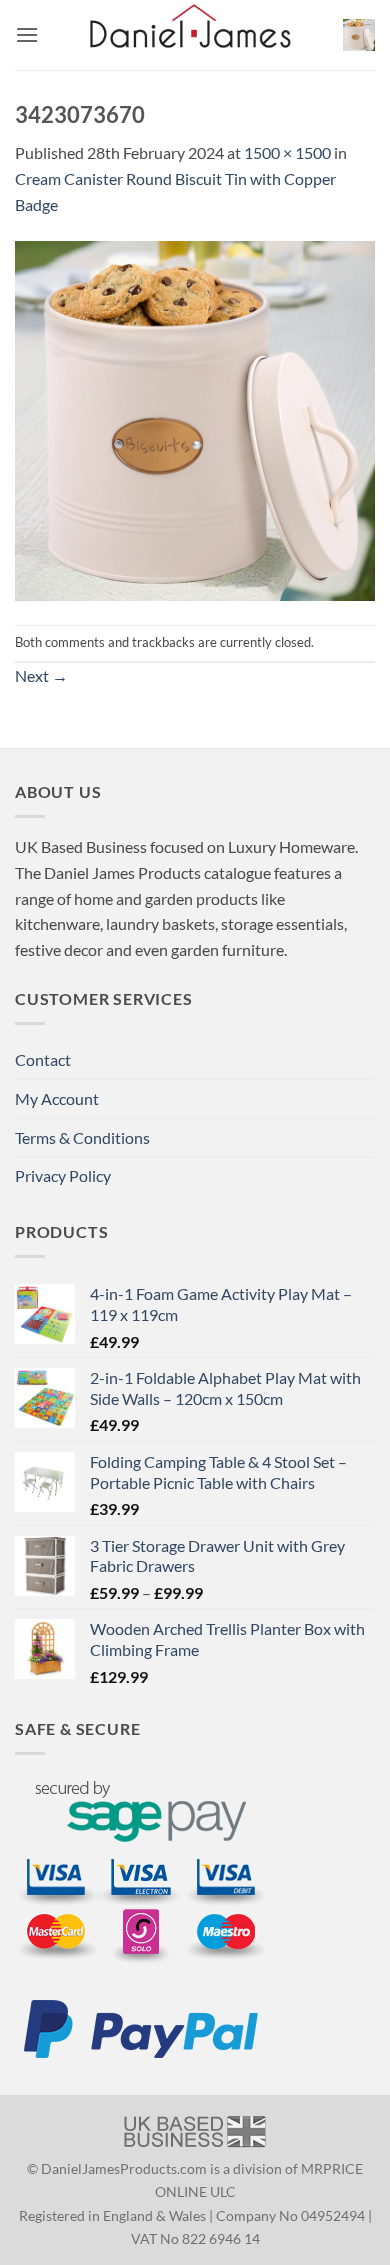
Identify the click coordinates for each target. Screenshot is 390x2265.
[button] (27, 34)
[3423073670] (195, 418)
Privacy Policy (63, 1175)
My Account (57, 1098)
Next (41, 675)
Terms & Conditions (82, 1137)
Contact (43, 1059)
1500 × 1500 (287, 152)
